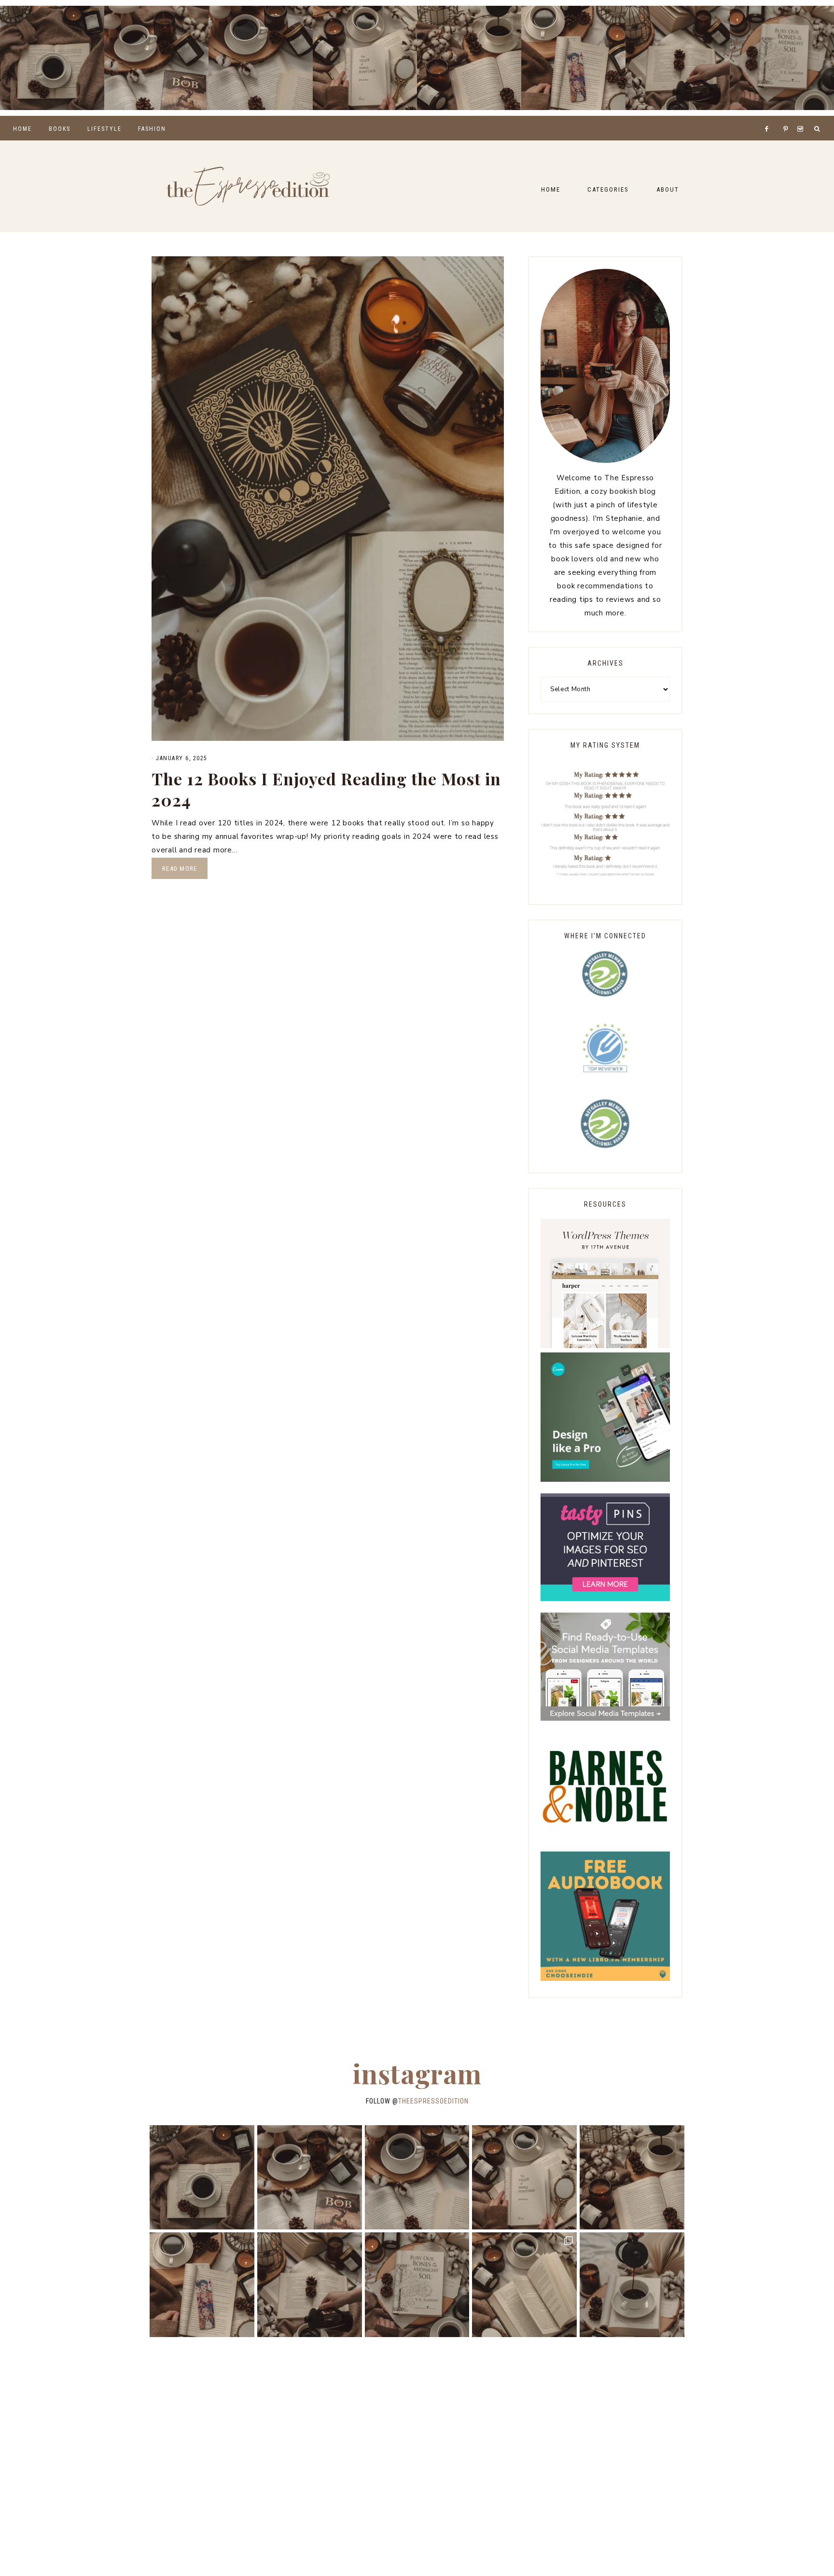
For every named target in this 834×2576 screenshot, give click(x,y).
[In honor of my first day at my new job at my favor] (469, 58)
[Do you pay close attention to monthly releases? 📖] (524, 2285)
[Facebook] (769, 117)
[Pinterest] (788, 117)
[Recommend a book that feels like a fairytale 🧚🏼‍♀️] (678, 58)
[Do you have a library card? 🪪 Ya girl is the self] (632, 2285)
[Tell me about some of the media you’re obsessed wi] (573, 58)
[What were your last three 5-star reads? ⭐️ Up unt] (52, 58)
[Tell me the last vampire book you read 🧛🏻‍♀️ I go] (782, 58)
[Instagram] (802, 117)
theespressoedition (433, 2101)
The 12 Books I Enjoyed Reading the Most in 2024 (326, 789)
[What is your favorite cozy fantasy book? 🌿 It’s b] (365, 58)
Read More (180, 869)
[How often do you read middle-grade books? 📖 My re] (156, 58)
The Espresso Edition (248, 186)
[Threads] (780, 117)
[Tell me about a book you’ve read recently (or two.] (261, 58)
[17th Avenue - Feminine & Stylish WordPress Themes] (605, 1346)
